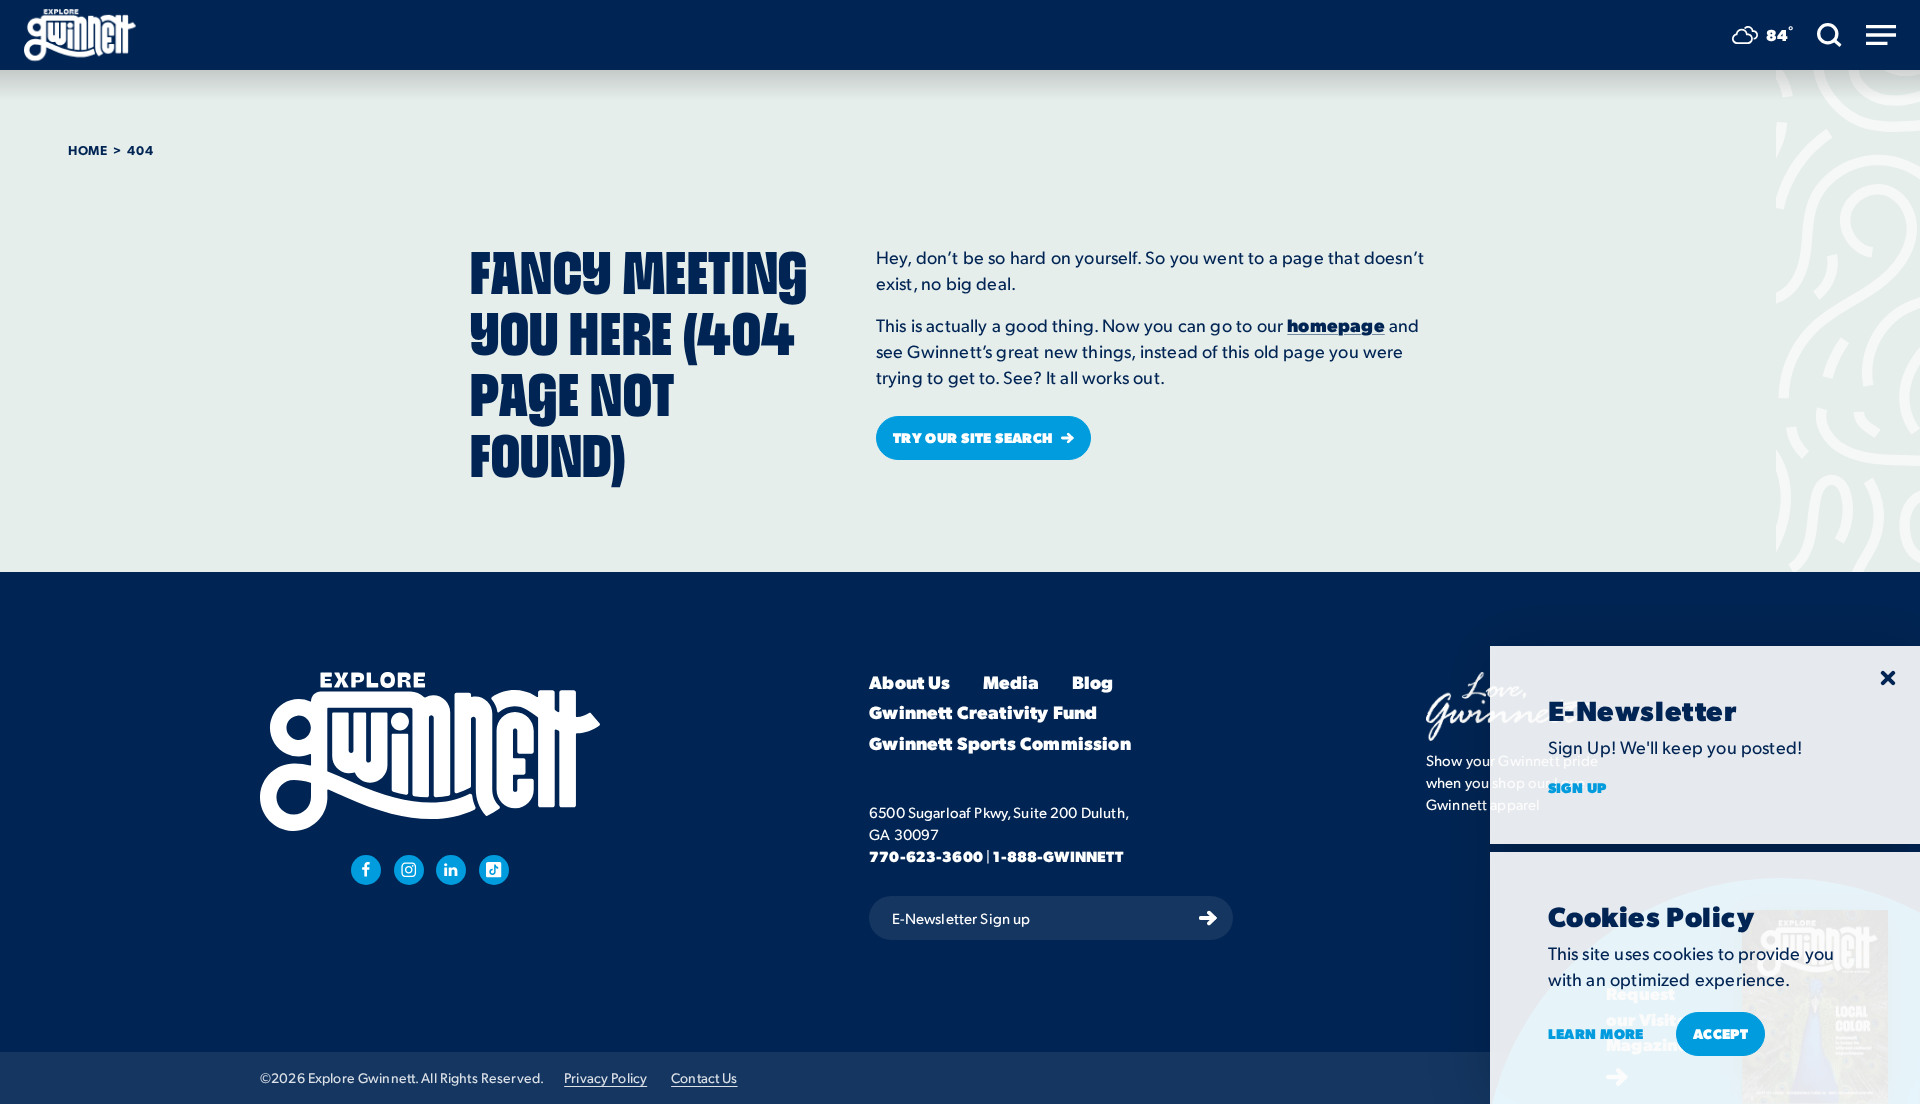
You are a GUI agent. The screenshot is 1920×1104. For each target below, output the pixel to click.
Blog (1093, 682)
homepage (1335, 324)
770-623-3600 (926, 856)
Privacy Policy (605, 1077)
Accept (1721, 1033)
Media (1011, 682)
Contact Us (704, 1077)
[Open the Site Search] (1829, 35)
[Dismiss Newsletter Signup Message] (1888, 678)
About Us (909, 682)
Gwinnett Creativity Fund (983, 713)
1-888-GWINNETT (1058, 856)
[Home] (80, 35)
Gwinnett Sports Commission (1000, 743)
